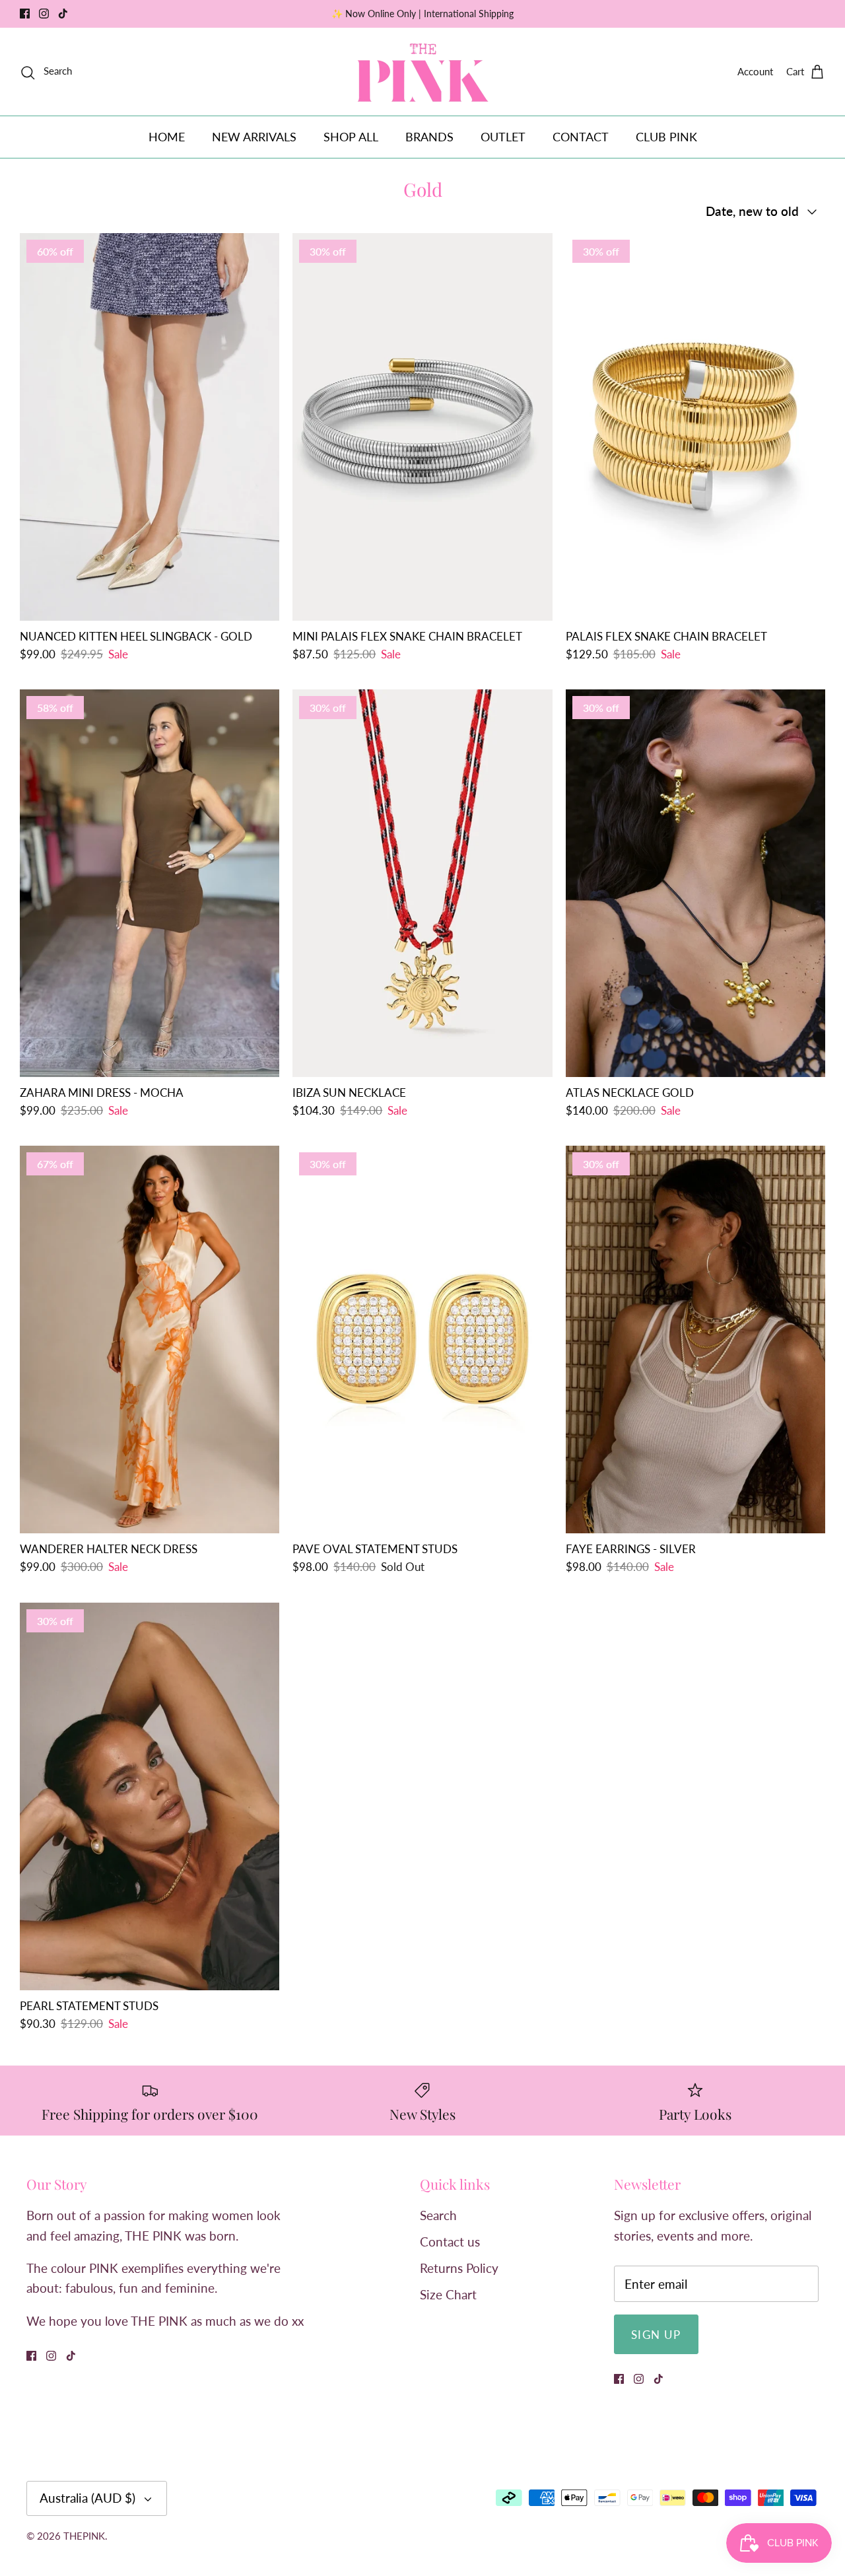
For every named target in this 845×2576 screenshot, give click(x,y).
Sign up (656, 2335)
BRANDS (429, 137)
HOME (167, 137)
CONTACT (581, 137)
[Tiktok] (63, 14)
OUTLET (503, 137)
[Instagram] (44, 14)
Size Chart (448, 2294)
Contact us (450, 2242)
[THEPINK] (423, 72)
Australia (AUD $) (87, 2498)
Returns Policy (459, 2268)
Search (438, 2215)
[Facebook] (25, 14)
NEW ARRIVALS (254, 137)
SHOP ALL (351, 137)
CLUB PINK (666, 137)
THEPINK (84, 2536)
